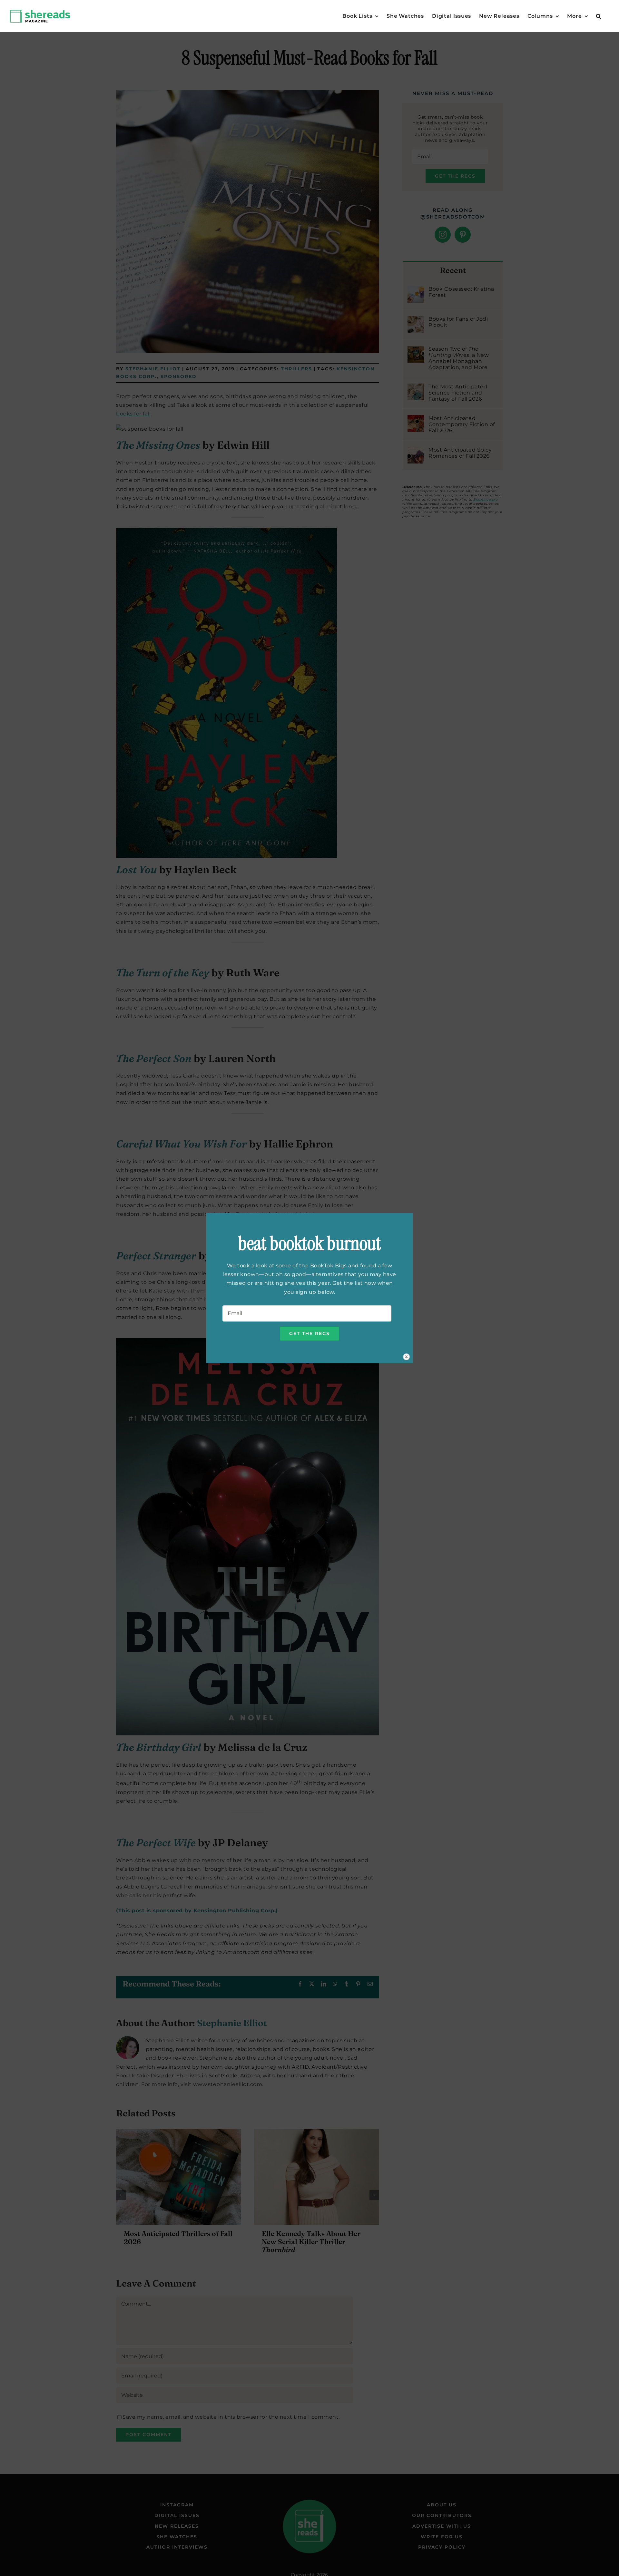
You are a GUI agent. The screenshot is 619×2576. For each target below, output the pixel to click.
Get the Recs (309, 1333)
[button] (599, 16)
